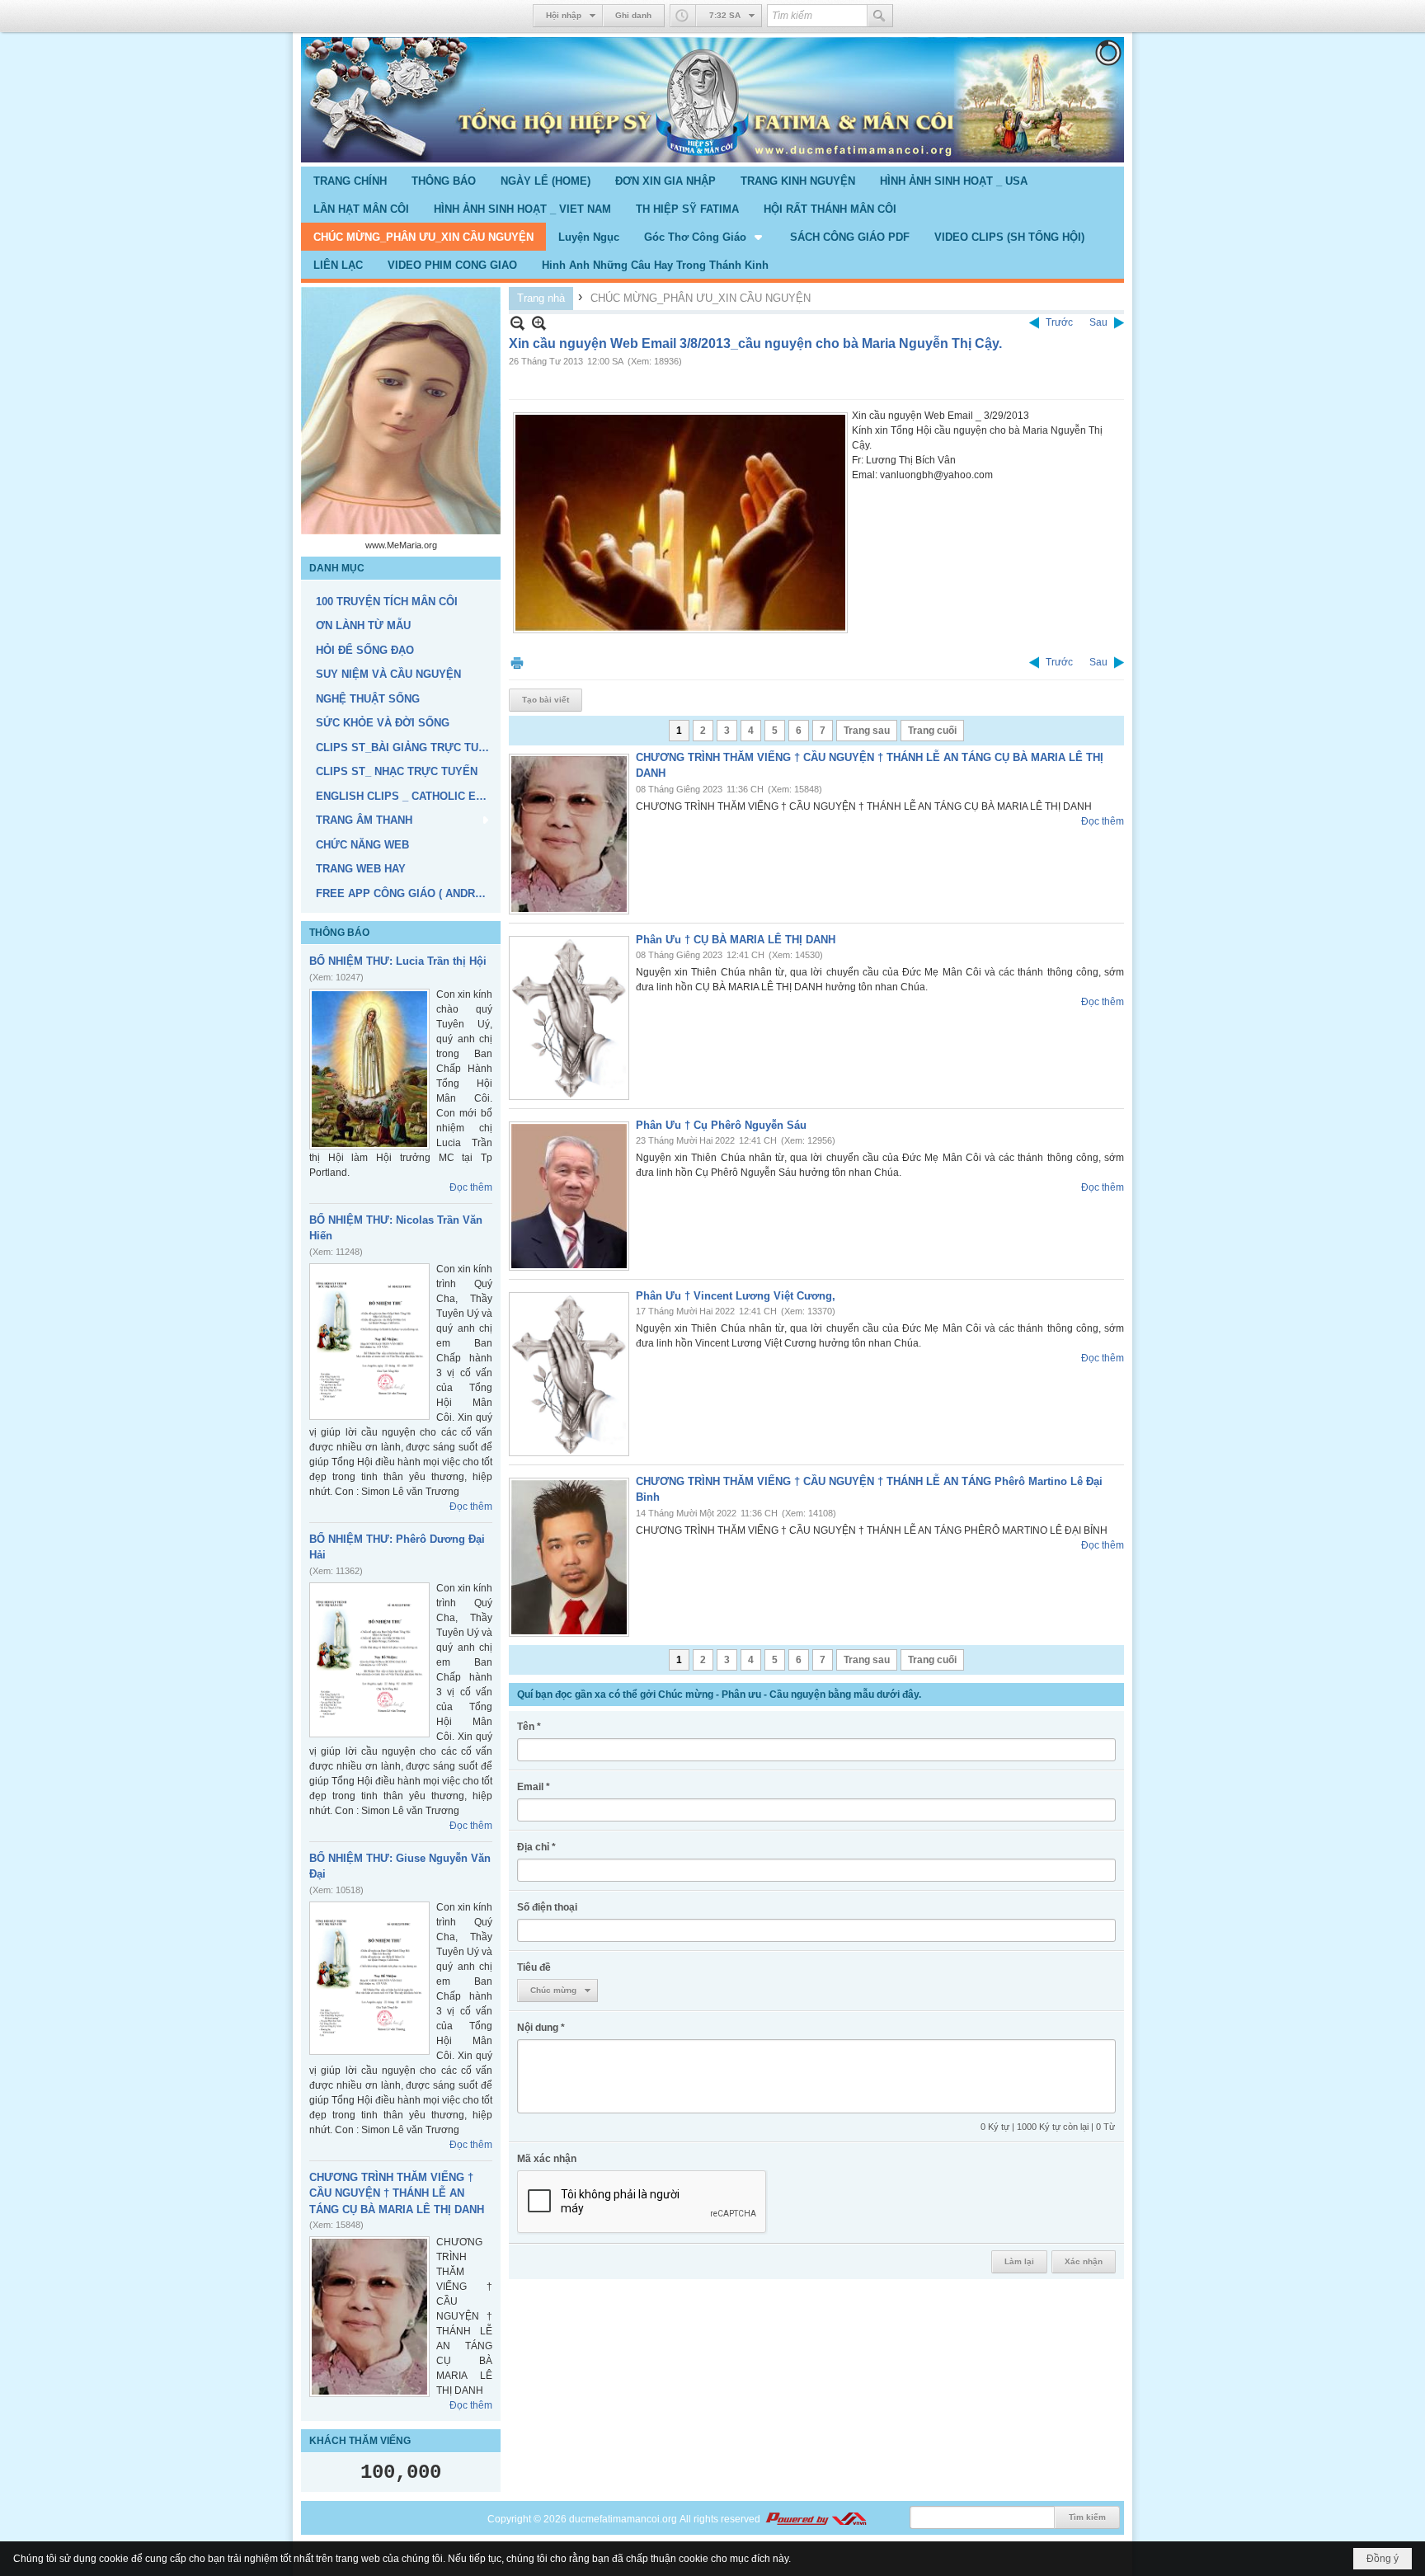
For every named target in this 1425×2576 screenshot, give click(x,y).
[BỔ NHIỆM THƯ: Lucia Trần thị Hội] (369, 1069)
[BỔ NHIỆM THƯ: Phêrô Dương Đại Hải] (369, 1660)
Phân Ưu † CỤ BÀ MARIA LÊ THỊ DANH (736, 940)
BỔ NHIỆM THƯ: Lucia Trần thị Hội (398, 961)
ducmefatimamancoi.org (623, 2519)
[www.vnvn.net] (816, 2519)
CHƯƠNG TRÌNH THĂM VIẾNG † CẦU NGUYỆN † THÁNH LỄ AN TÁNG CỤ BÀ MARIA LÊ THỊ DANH (397, 2193)
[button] (705, 237)
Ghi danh (633, 15)
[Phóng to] (539, 323)
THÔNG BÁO (339, 933)
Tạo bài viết (546, 700)
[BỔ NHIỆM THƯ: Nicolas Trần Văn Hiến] (369, 1342)
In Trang (517, 663)
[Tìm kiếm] (880, 16)
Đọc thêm (471, 1187)
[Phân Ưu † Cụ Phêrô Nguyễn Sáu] (569, 1196)
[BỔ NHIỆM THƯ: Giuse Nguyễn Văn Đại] (369, 1978)
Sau (1098, 322)
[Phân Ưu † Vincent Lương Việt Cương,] (569, 1374)
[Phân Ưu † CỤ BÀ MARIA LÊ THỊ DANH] (569, 1018)
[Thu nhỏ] (517, 323)
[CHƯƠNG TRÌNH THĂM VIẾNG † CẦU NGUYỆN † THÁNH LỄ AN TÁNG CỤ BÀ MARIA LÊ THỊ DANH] (369, 2317)
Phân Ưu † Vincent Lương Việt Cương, (736, 1296)
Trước (1059, 322)
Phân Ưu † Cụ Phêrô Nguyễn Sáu (721, 1125)
